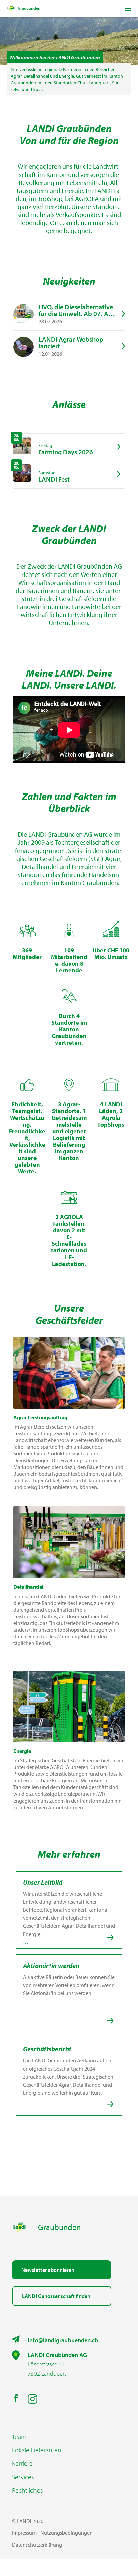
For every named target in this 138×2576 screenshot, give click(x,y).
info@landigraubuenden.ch (63, 2340)
